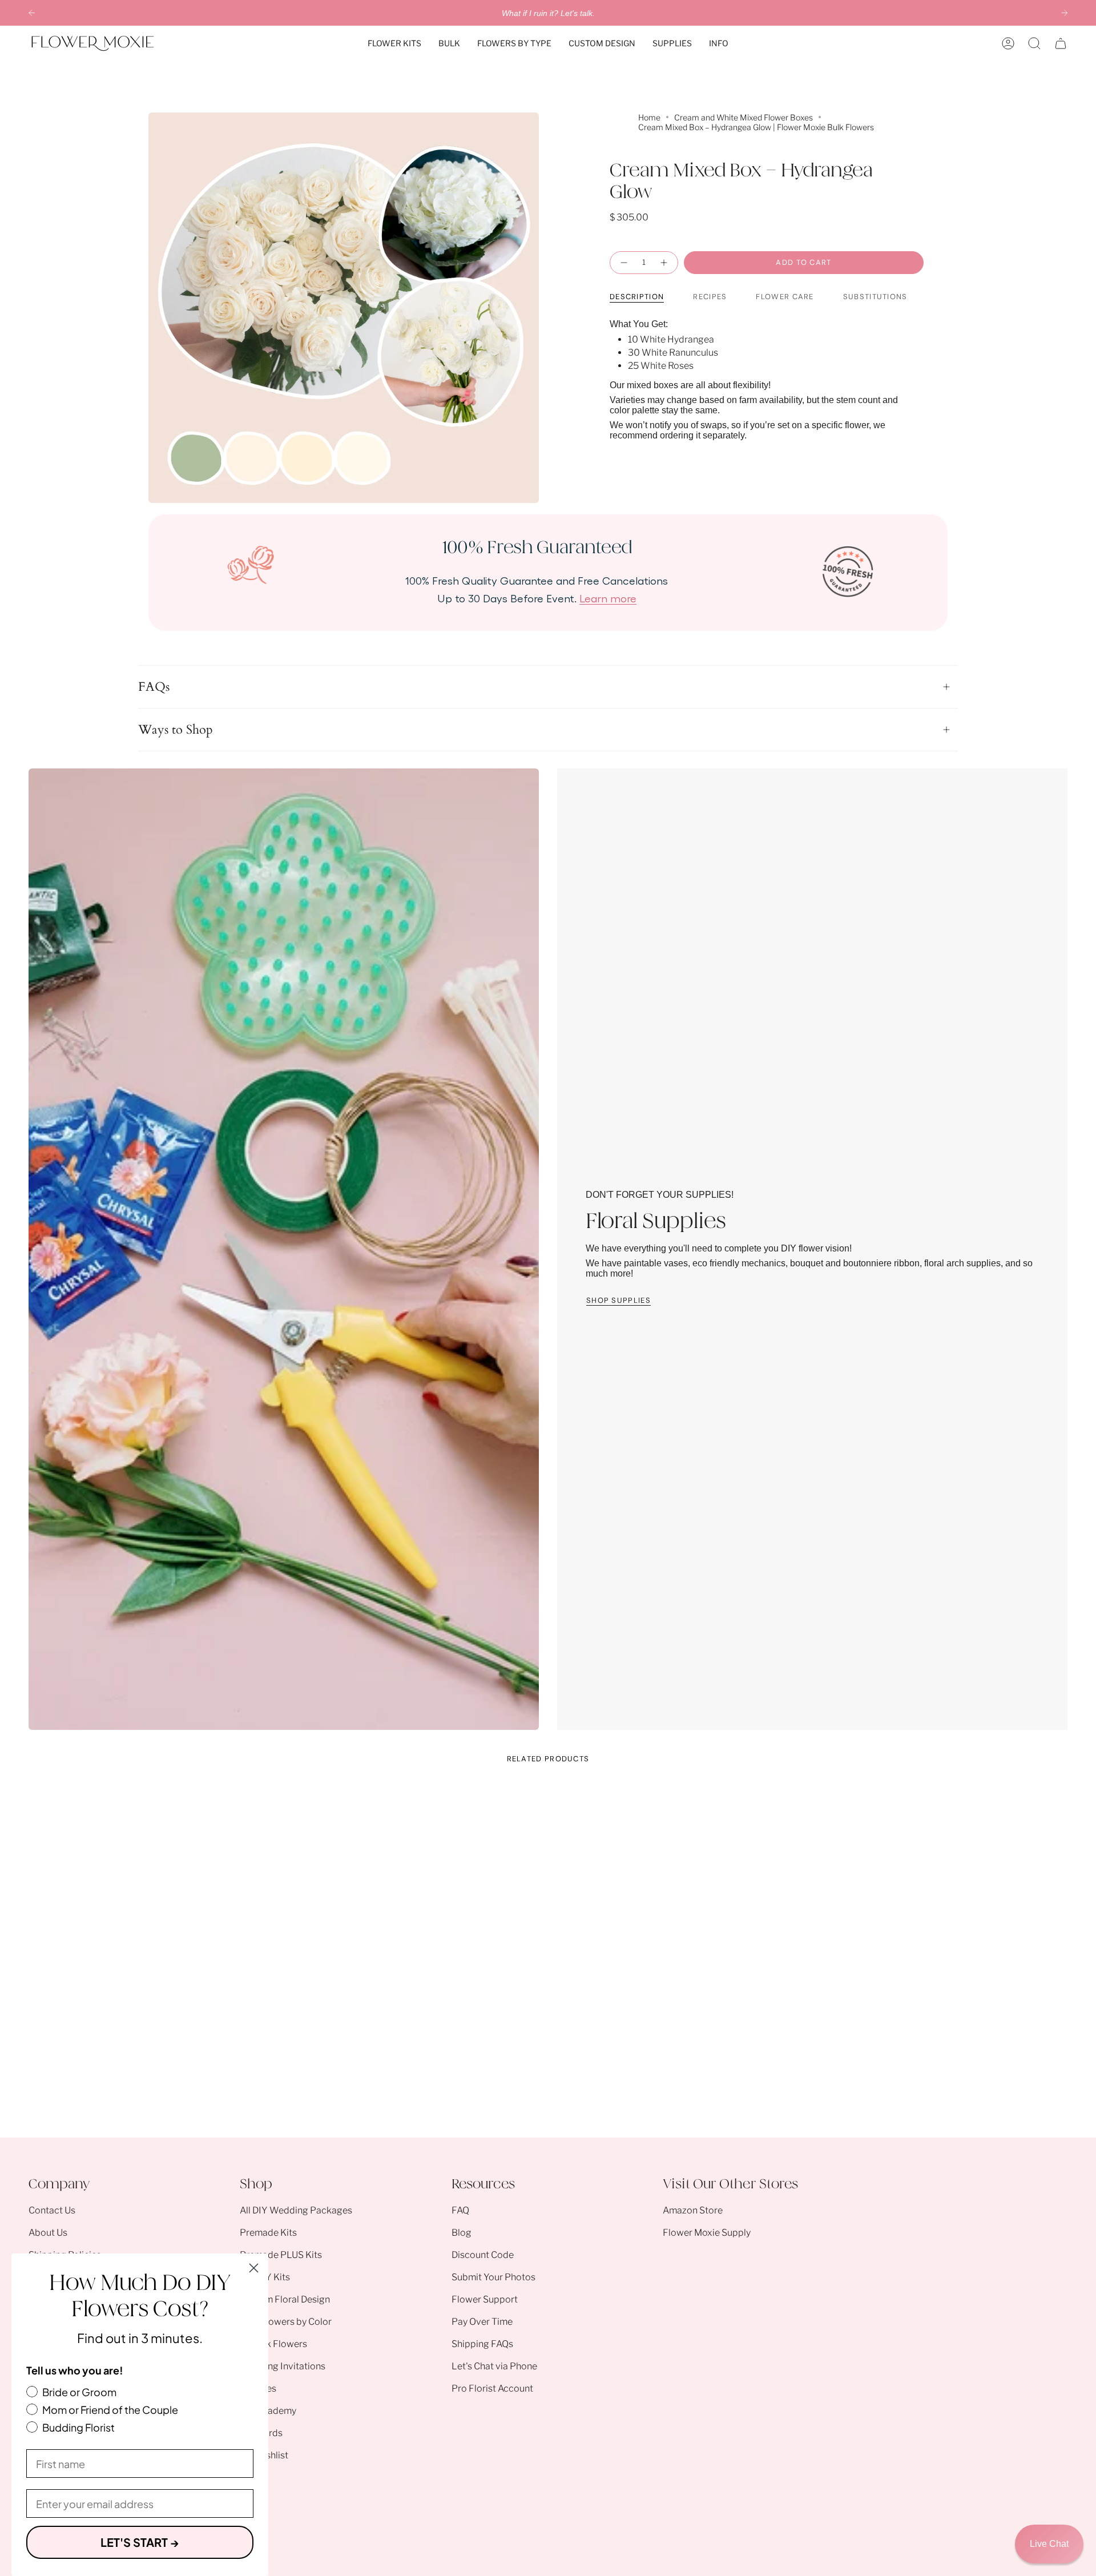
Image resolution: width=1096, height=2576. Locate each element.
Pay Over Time (482, 2322)
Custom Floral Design (285, 2299)
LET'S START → (140, 2542)
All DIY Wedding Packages (296, 2210)
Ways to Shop (176, 730)
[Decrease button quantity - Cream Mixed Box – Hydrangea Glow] (623, 263)
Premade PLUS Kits (281, 2255)
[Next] (1064, 13)
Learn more (608, 598)
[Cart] (1061, 43)
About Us (48, 2233)
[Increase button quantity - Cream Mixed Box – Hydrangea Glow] (664, 263)
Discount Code (483, 2255)
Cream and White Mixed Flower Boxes (744, 117)
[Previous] (32, 13)
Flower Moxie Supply (707, 2233)
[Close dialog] (254, 2268)
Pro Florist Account (492, 2388)
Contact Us (52, 2210)
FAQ (460, 2210)
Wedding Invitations (283, 2366)
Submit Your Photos (493, 2277)
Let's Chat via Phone (494, 2366)
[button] (394, 43)
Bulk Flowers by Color (286, 2322)
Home (649, 117)
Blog (462, 2233)
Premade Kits (268, 2233)
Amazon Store (693, 2210)
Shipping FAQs (482, 2344)
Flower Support (485, 2299)
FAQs (154, 687)
